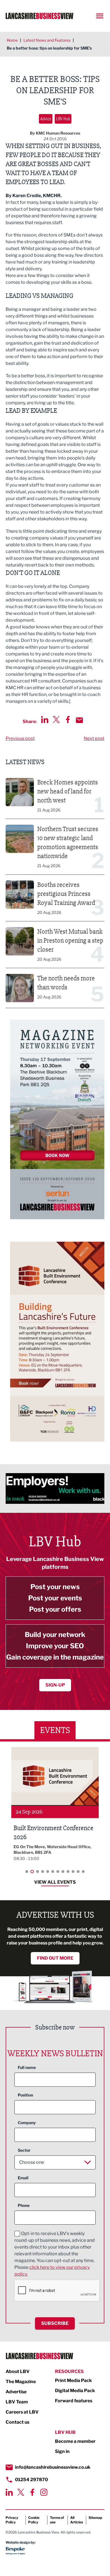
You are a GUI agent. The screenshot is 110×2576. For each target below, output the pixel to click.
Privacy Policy (12, 2520)
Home (12, 40)
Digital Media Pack (75, 2391)
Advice (46, 119)
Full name (27, 2067)
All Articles (77, 2520)
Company (27, 2123)
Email (23, 2178)
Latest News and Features (47, 40)
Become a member (75, 2441)
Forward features (74, 2401)
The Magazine (21, 2382)
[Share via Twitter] (56, 720)
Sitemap (95, 2518)
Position (25, 2095)
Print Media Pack (73, 2380)
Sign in (62, 2451)
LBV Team (17, 2402)
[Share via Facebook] (68, 720)
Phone (24, 2205)
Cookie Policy (34, 2520)
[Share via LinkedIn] (45, 720)
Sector (24, 2150)
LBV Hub (63, 119)
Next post (94, 738)
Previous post (20, 738)
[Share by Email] (79, 720)
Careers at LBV (22, 2412)
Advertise (16, 2392)
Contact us (17, 2422)
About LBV (18, 2371)
